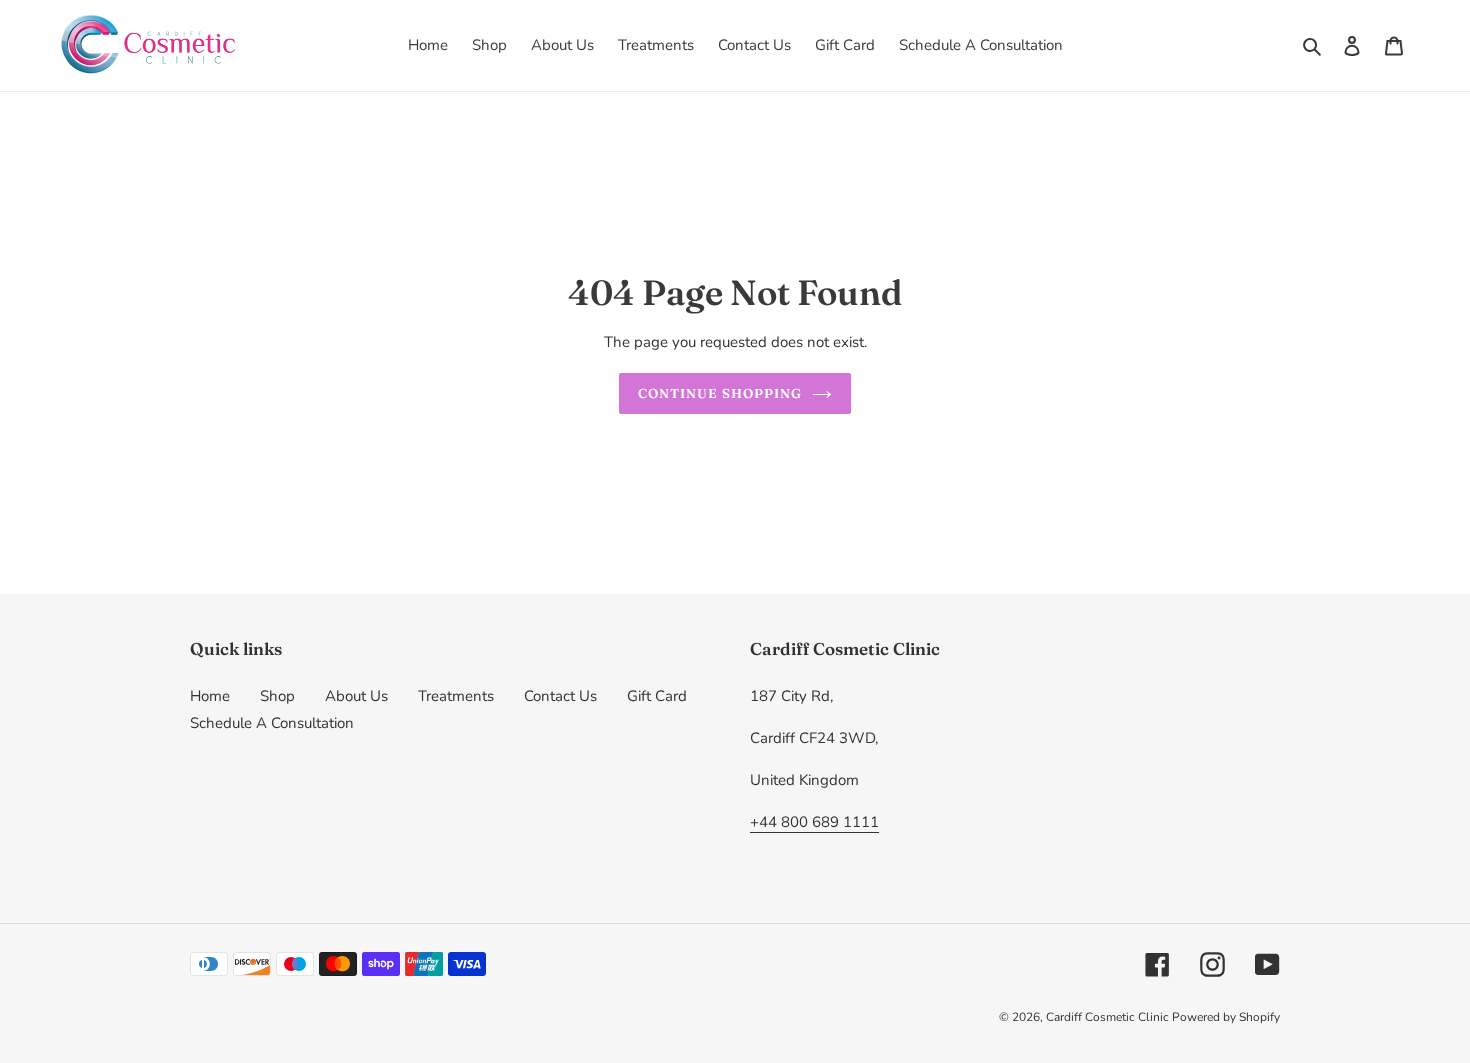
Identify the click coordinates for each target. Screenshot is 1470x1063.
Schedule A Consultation (272, 723)
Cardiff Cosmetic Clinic (1109, 1017)
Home (210, 696)
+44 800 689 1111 (814, 822)
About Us (356, 696)
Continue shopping (720, 393)
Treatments (456, 696)
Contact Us (560, 696)
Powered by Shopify (1226, 1017)
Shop (277, 696)
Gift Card (657, 696)
